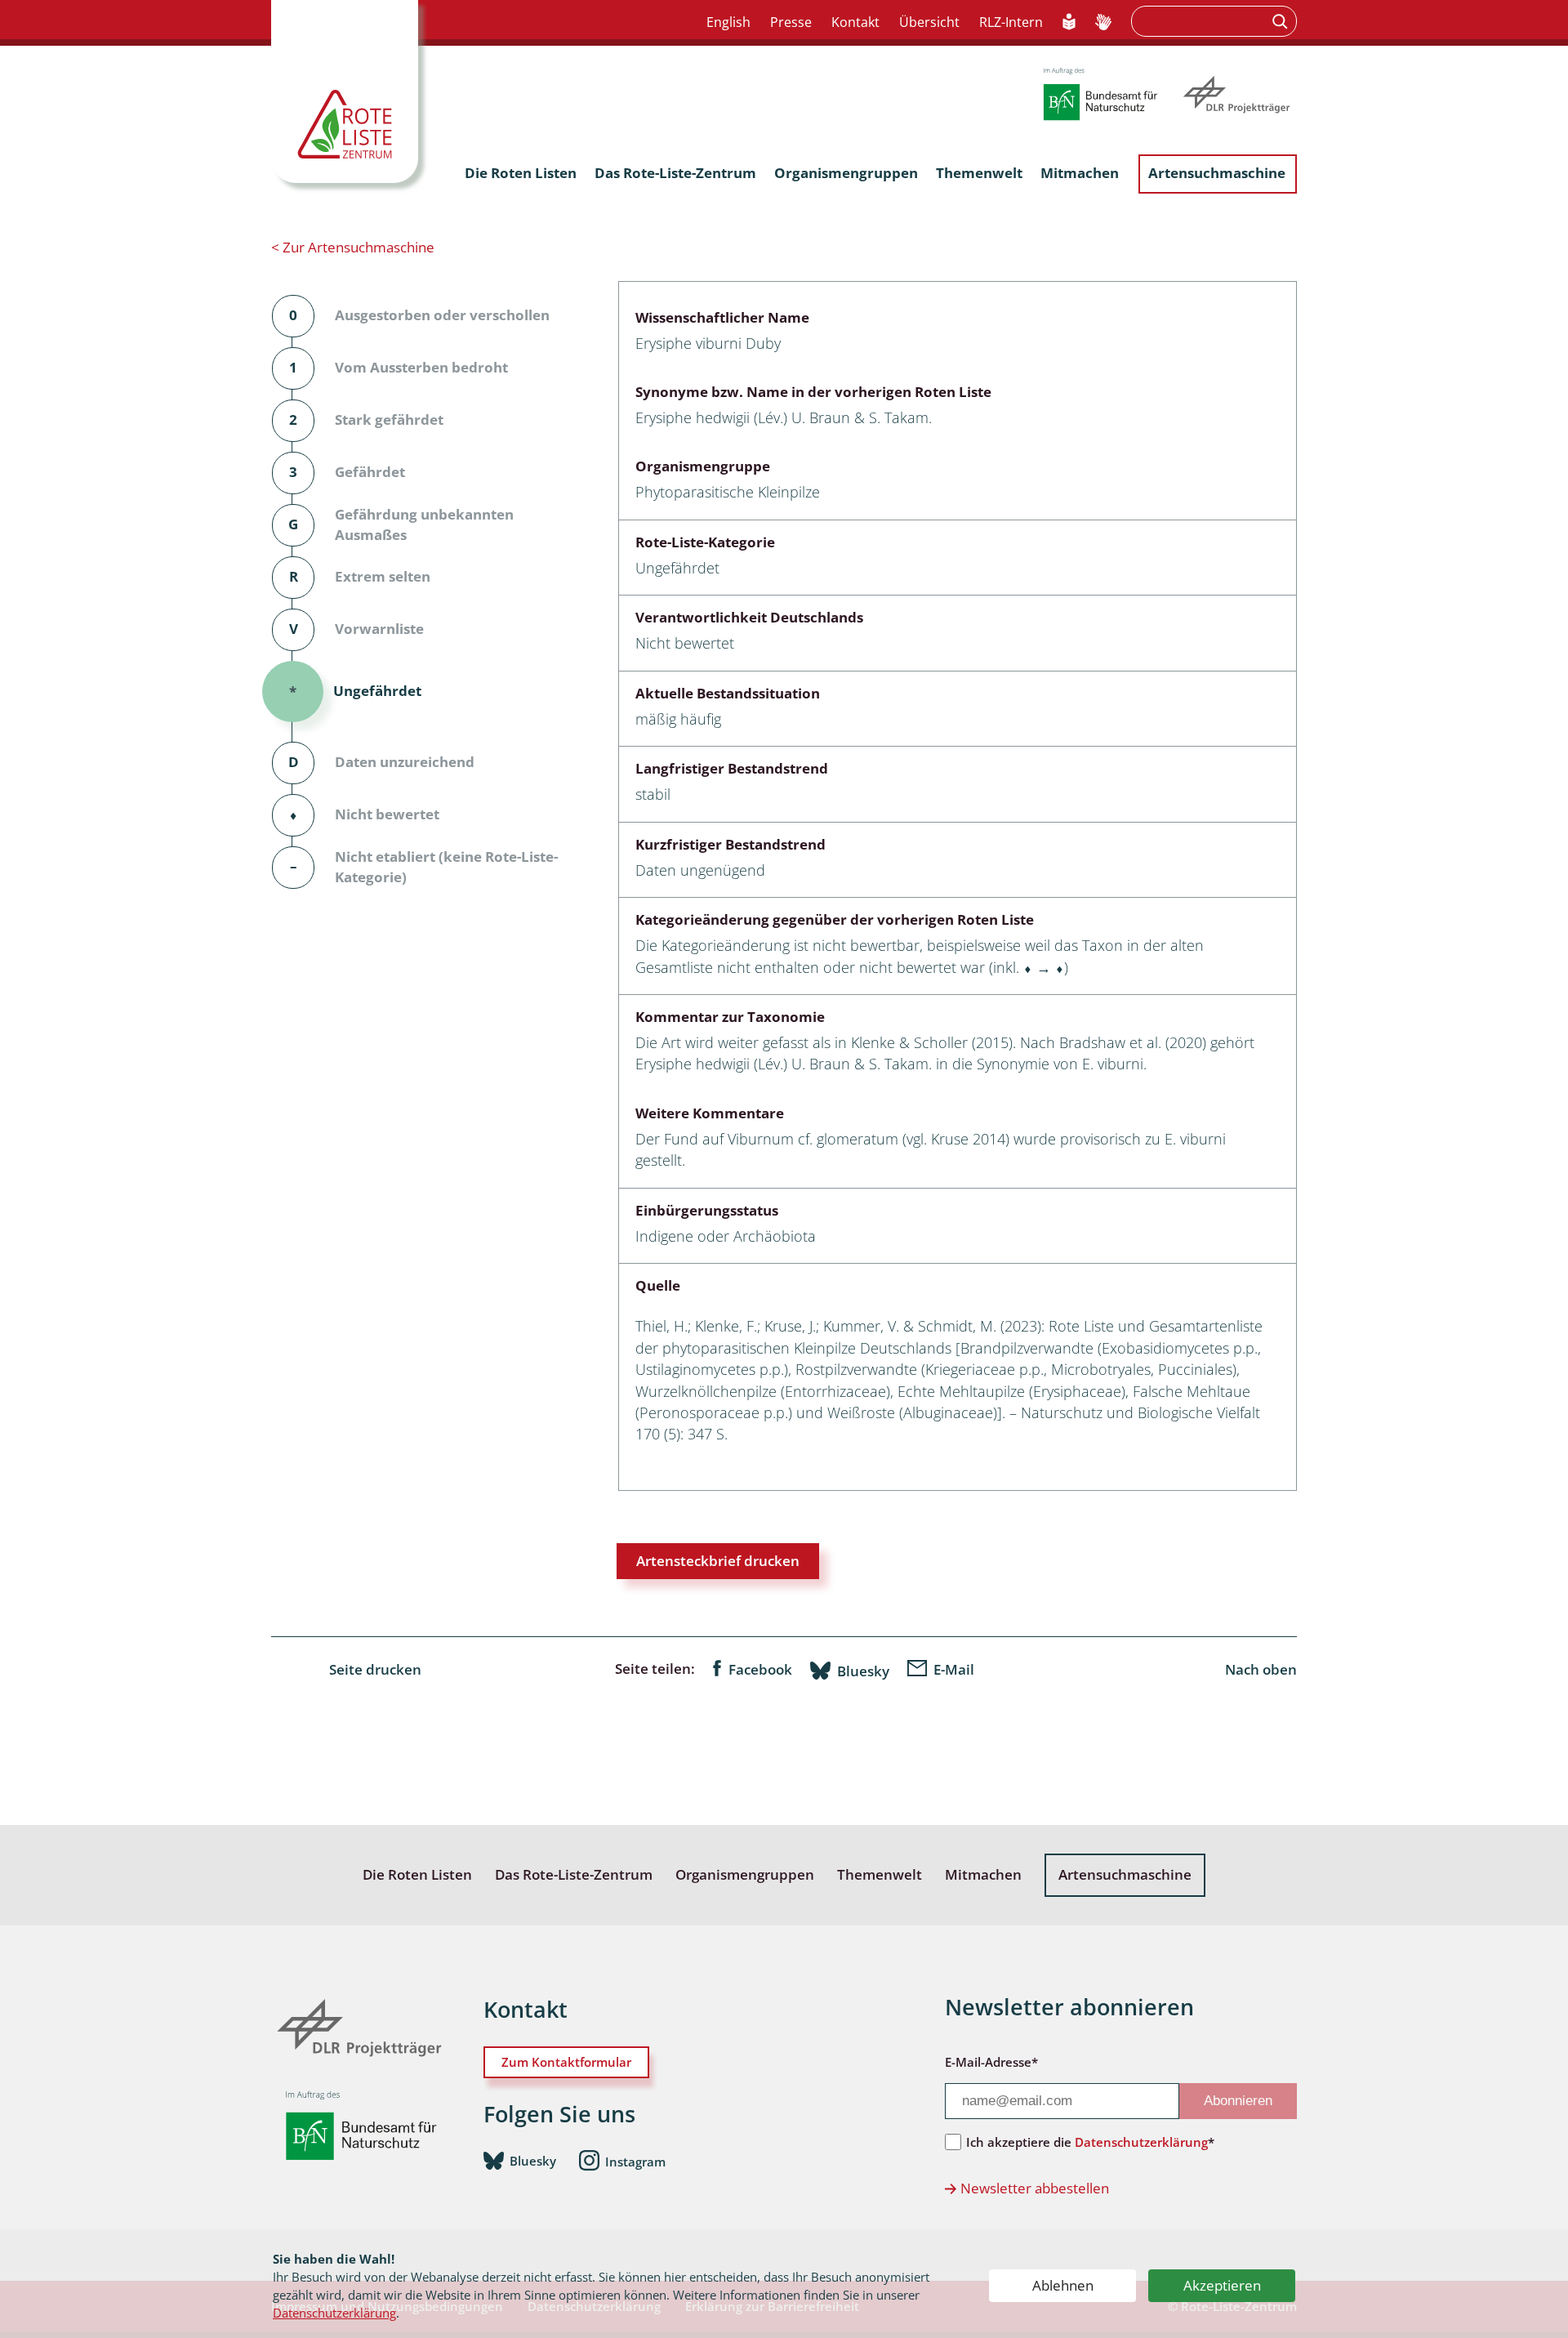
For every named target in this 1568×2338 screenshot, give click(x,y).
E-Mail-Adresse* (991, 2062)
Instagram (635, 2162)
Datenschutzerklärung (334, 2313)
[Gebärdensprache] (1103, 23)
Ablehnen (1063, 2285)
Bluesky (863, 1671)
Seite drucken (375, 1669)
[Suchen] (1282, 21)
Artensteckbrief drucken (718, 1561)
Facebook (760, 1669)
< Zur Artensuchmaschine (353, 247)
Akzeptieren (1222, 2285)
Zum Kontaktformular (566, 2062)
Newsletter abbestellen (1035, 2188)
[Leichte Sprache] (1069, 23)
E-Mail (954, 1669)
